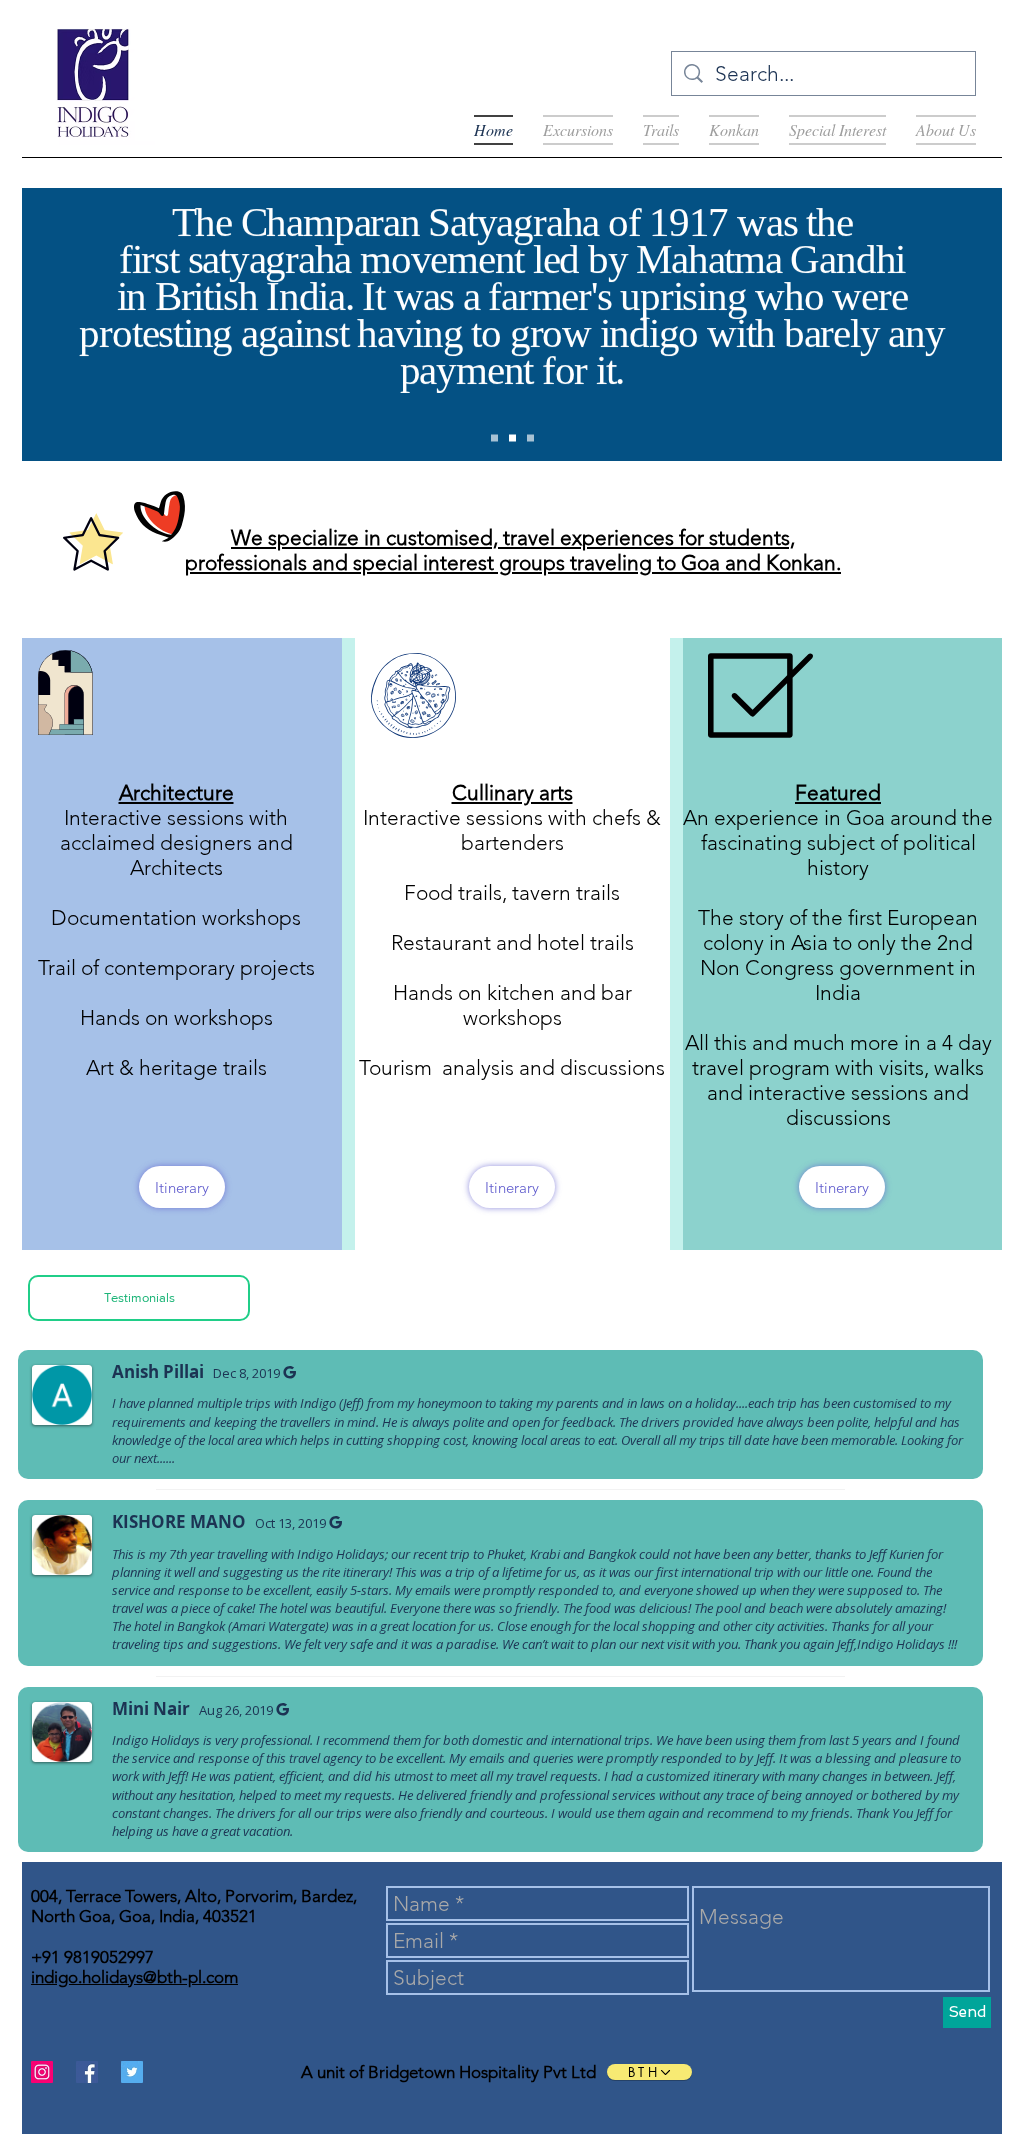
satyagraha (270, 268)
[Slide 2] (512, 438)
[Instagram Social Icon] (42, 2072)
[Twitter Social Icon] (132, 2072)
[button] (139, 1298)
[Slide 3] (530, 438)
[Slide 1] (494, 438)
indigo (649, 342)
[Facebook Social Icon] (87, 2072)
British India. (259, 305)
